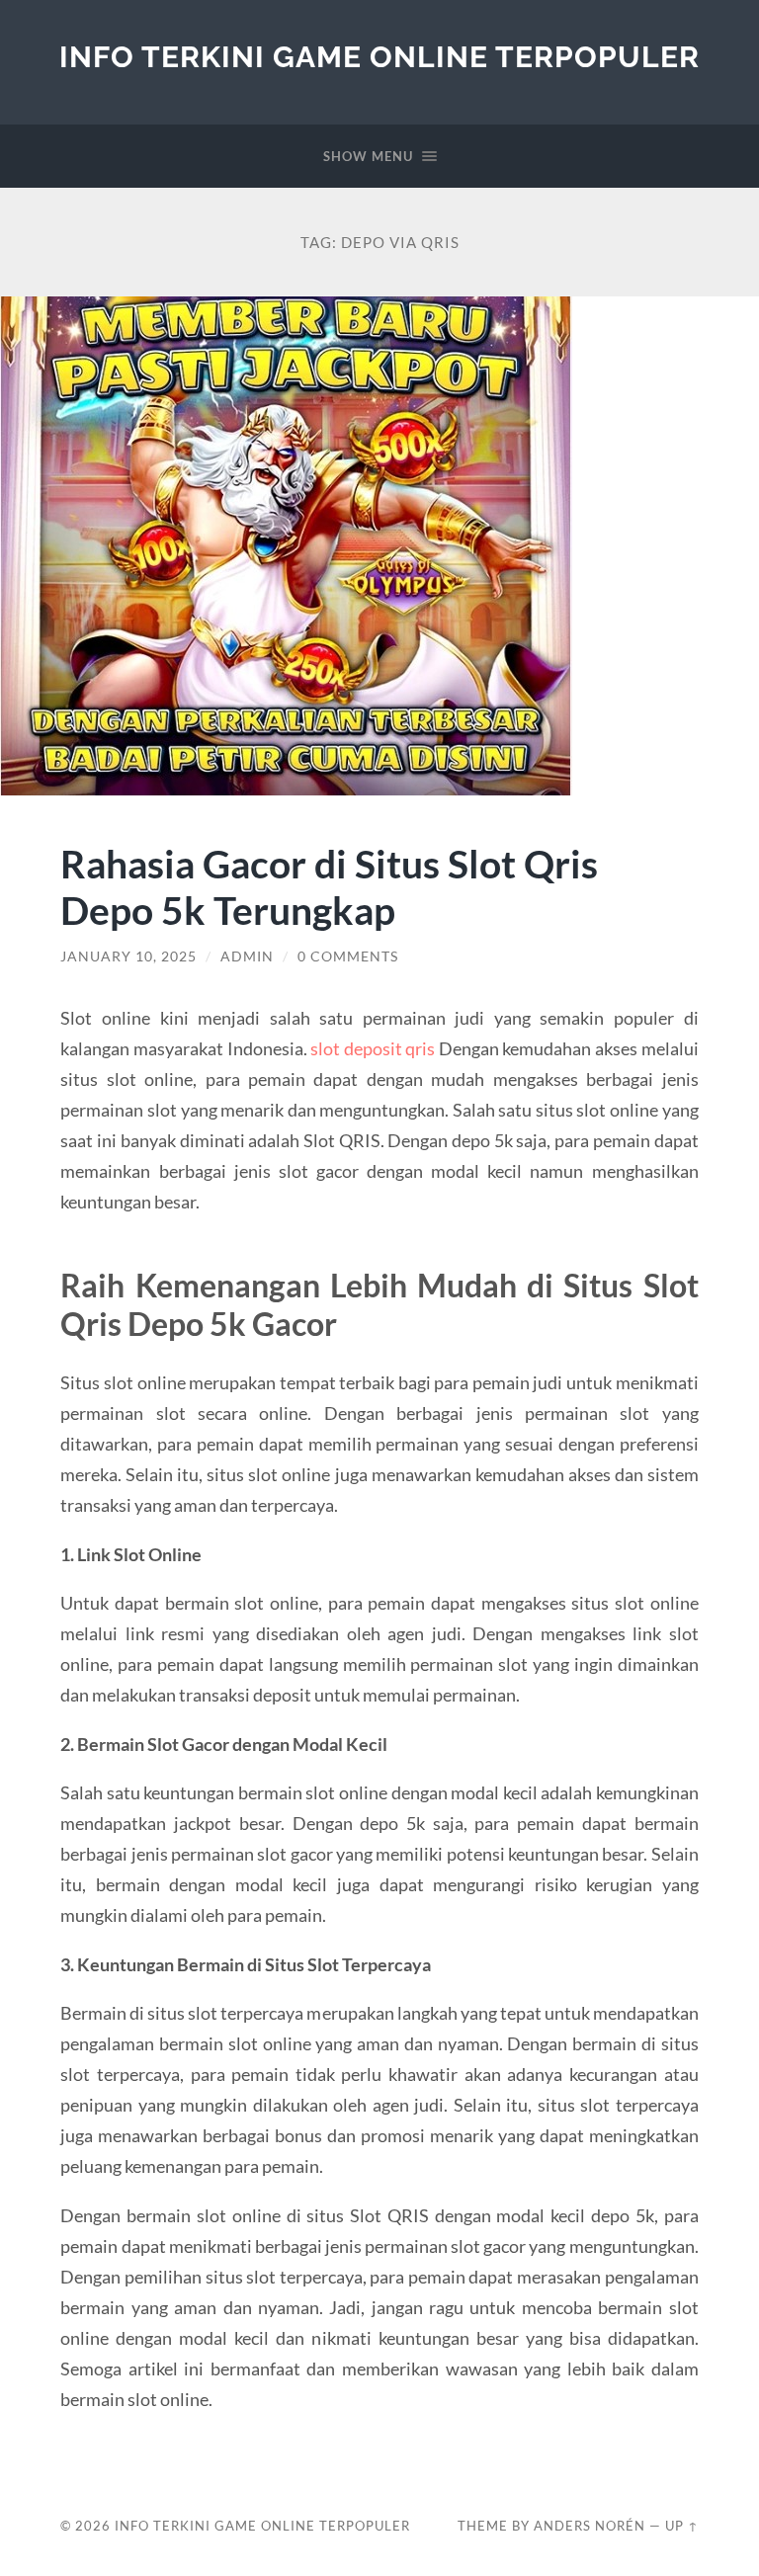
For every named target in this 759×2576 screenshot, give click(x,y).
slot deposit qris (373, 1048)
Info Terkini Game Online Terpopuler (379, 57)
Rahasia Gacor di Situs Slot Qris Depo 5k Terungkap (329, 886)
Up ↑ (682, 2526)
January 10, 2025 (128, 956)
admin (247, 956)
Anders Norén (590, 2526)
